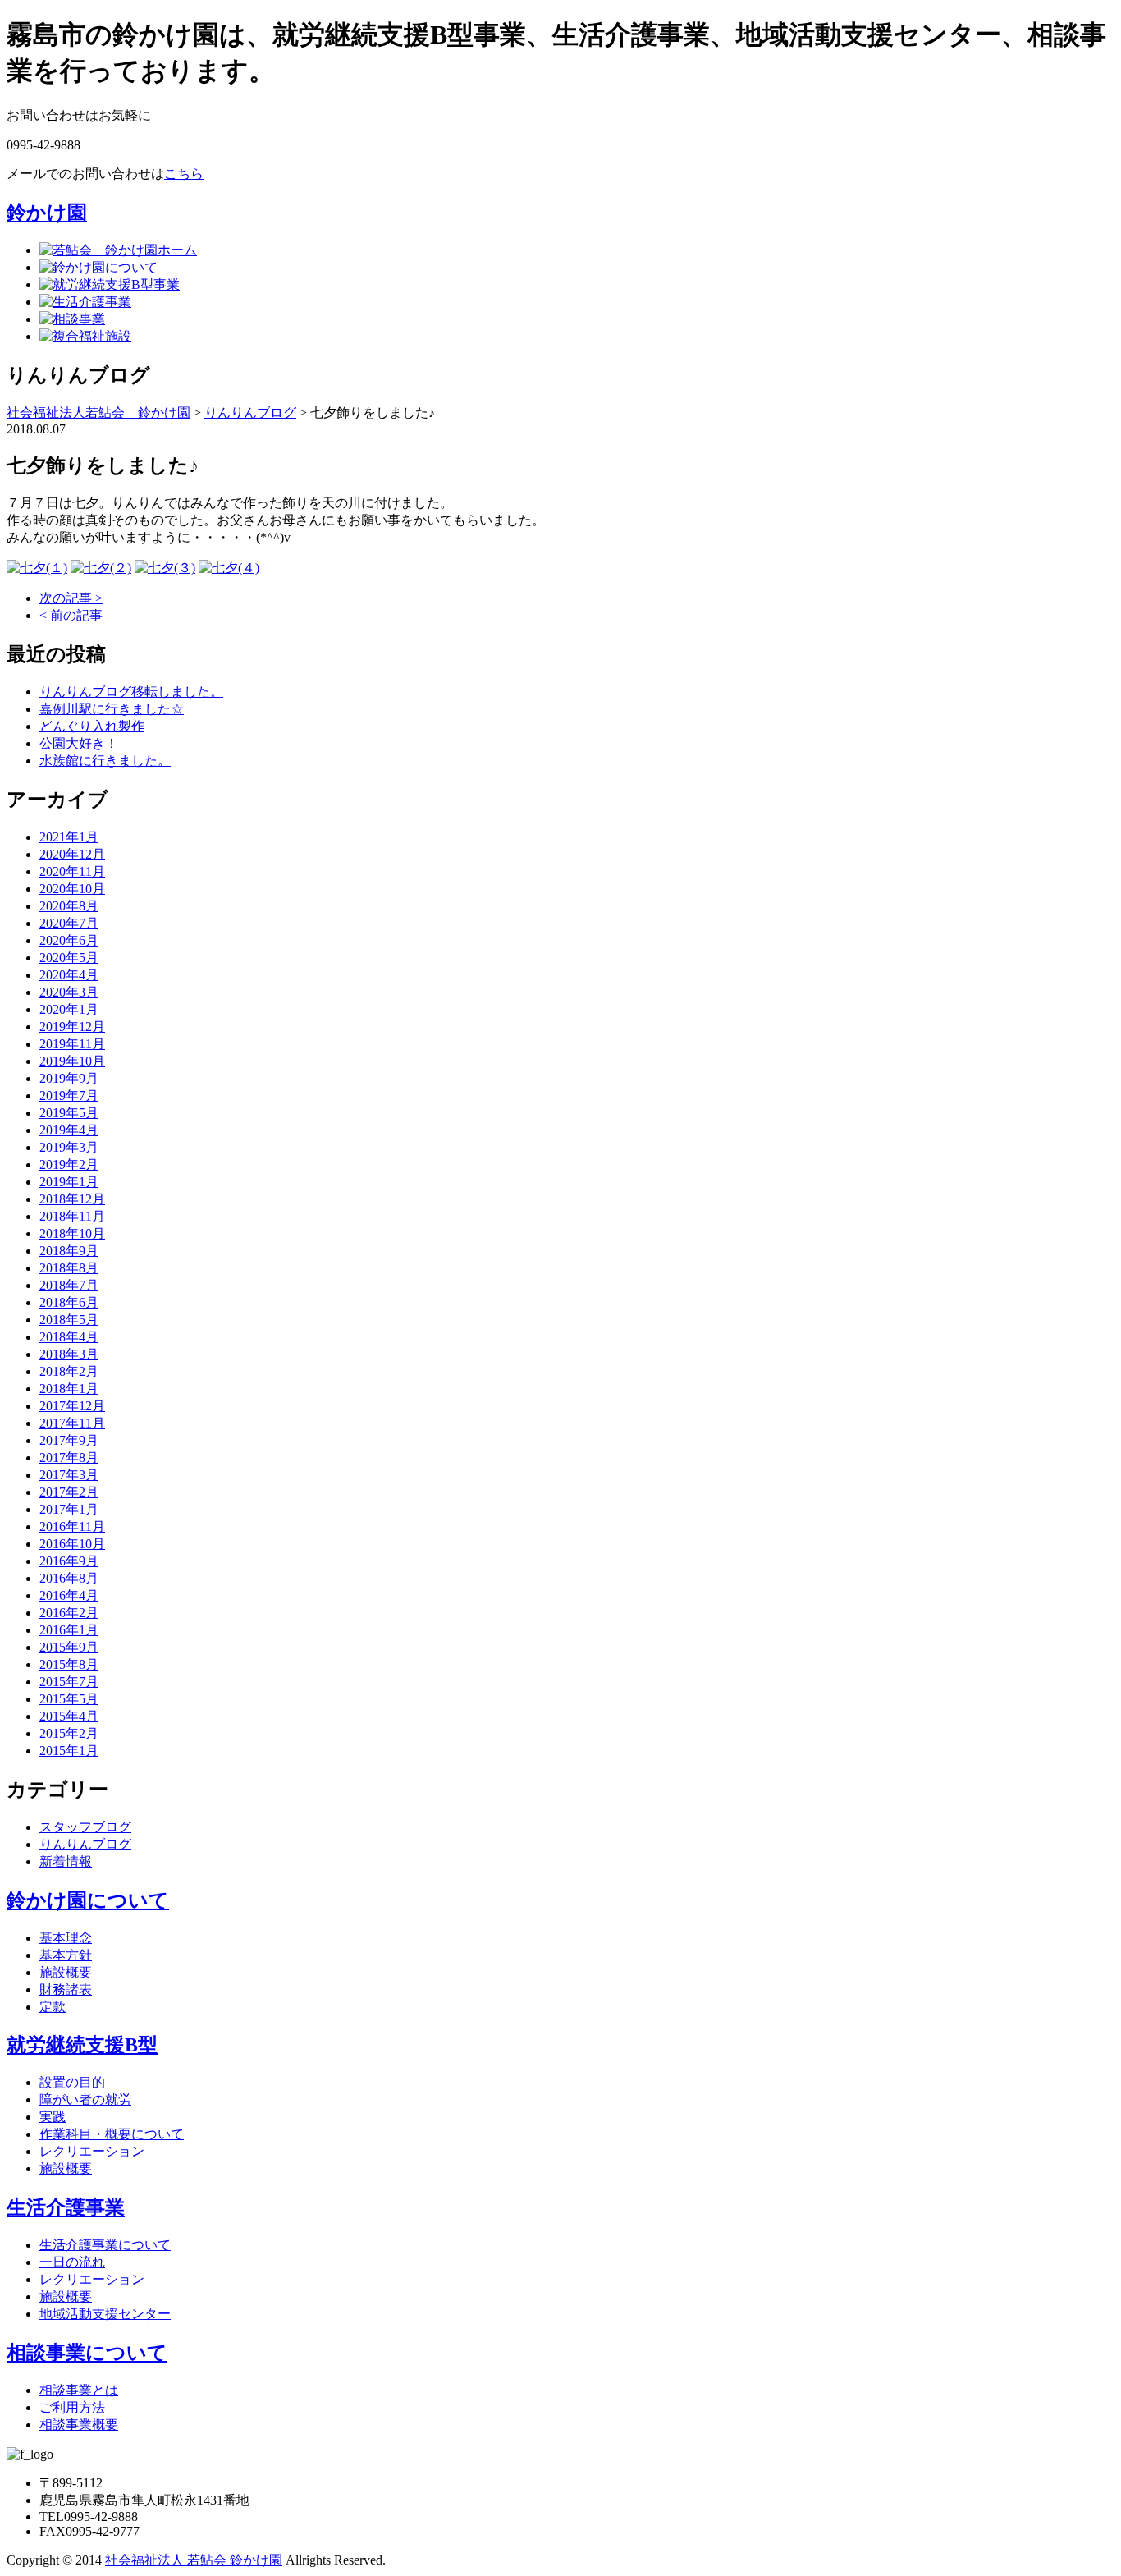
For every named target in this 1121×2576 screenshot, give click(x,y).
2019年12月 (72, 1027)
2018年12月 (72, 1199)
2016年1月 (69, 1630)
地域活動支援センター (105, 2314)
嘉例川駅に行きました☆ (112, 709)
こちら (184, 174)
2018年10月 (72, 1233)
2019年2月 (69, 1164)
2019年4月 (69, 1130)
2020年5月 (69, 958)
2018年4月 (69, 1337)
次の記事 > (71, 598)
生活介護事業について (105, 2245)
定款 (53, 2007)
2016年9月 (69, 1561)
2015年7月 (69, 1682)
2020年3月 (69, 992)
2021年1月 (69, 837)
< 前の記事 (71, 615)
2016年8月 (69, 1578)
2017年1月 (69, 1509)
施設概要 (66, 1972)
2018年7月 (69, 1285)
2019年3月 (69, 1147)
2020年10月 (72, 889)
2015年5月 (69, 1699)
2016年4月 (69, 1595)
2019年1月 (69, 1182)
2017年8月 (69, 1458)
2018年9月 (69, 1251)
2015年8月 (69, 1664)
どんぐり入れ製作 (92, 726)
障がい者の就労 (85, 2099)
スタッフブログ (85, 1827)
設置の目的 (72, 2082)
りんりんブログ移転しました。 (131, 692)
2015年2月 (69, 1733)
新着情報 (66, 1861)
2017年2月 (69, 1492)
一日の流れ (72, 2262)
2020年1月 (69, 1009)
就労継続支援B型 (82, 2045)
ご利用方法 (72, 2407)
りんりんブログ (85, 1844)
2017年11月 (72, 1423)
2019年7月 (69, 1095)
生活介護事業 (66, 2207)
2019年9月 (69, 1078)
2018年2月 (69, 1371)
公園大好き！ (79, 743)
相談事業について (87, 2353)
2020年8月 (69, 906)
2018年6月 (69, 1302)
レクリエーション (92, 2151)
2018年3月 (69, 1354)
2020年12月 (72, 854)
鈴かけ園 (47, 213)
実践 (53, 2117)
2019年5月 (69, 1113)
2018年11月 (72, 1216)
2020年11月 (72, 871)
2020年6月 (69, 940)
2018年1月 (69, 1389)
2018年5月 (69, 1320)
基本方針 (66, 1955)
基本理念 (66, 1938)
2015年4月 (69, 1716)
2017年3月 (69, 1475)
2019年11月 (72, 1044)
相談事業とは (79, 2390)
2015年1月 (69, 1751)
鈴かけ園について (88, 1900)
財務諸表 (66, 1989)
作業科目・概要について (112, 2134)
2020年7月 (69, 923)
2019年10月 (72, 1061)
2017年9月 (69, 1440)
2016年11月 (72, 1526)
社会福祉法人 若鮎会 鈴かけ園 (194, 2560)
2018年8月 (69, 1268)
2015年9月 (69, 1647)
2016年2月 (69, 1613)
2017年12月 (72, 1406)
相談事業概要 (79, 2425)
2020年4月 (69, 975)
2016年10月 (72, 1544)
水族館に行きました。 (105, 761)
